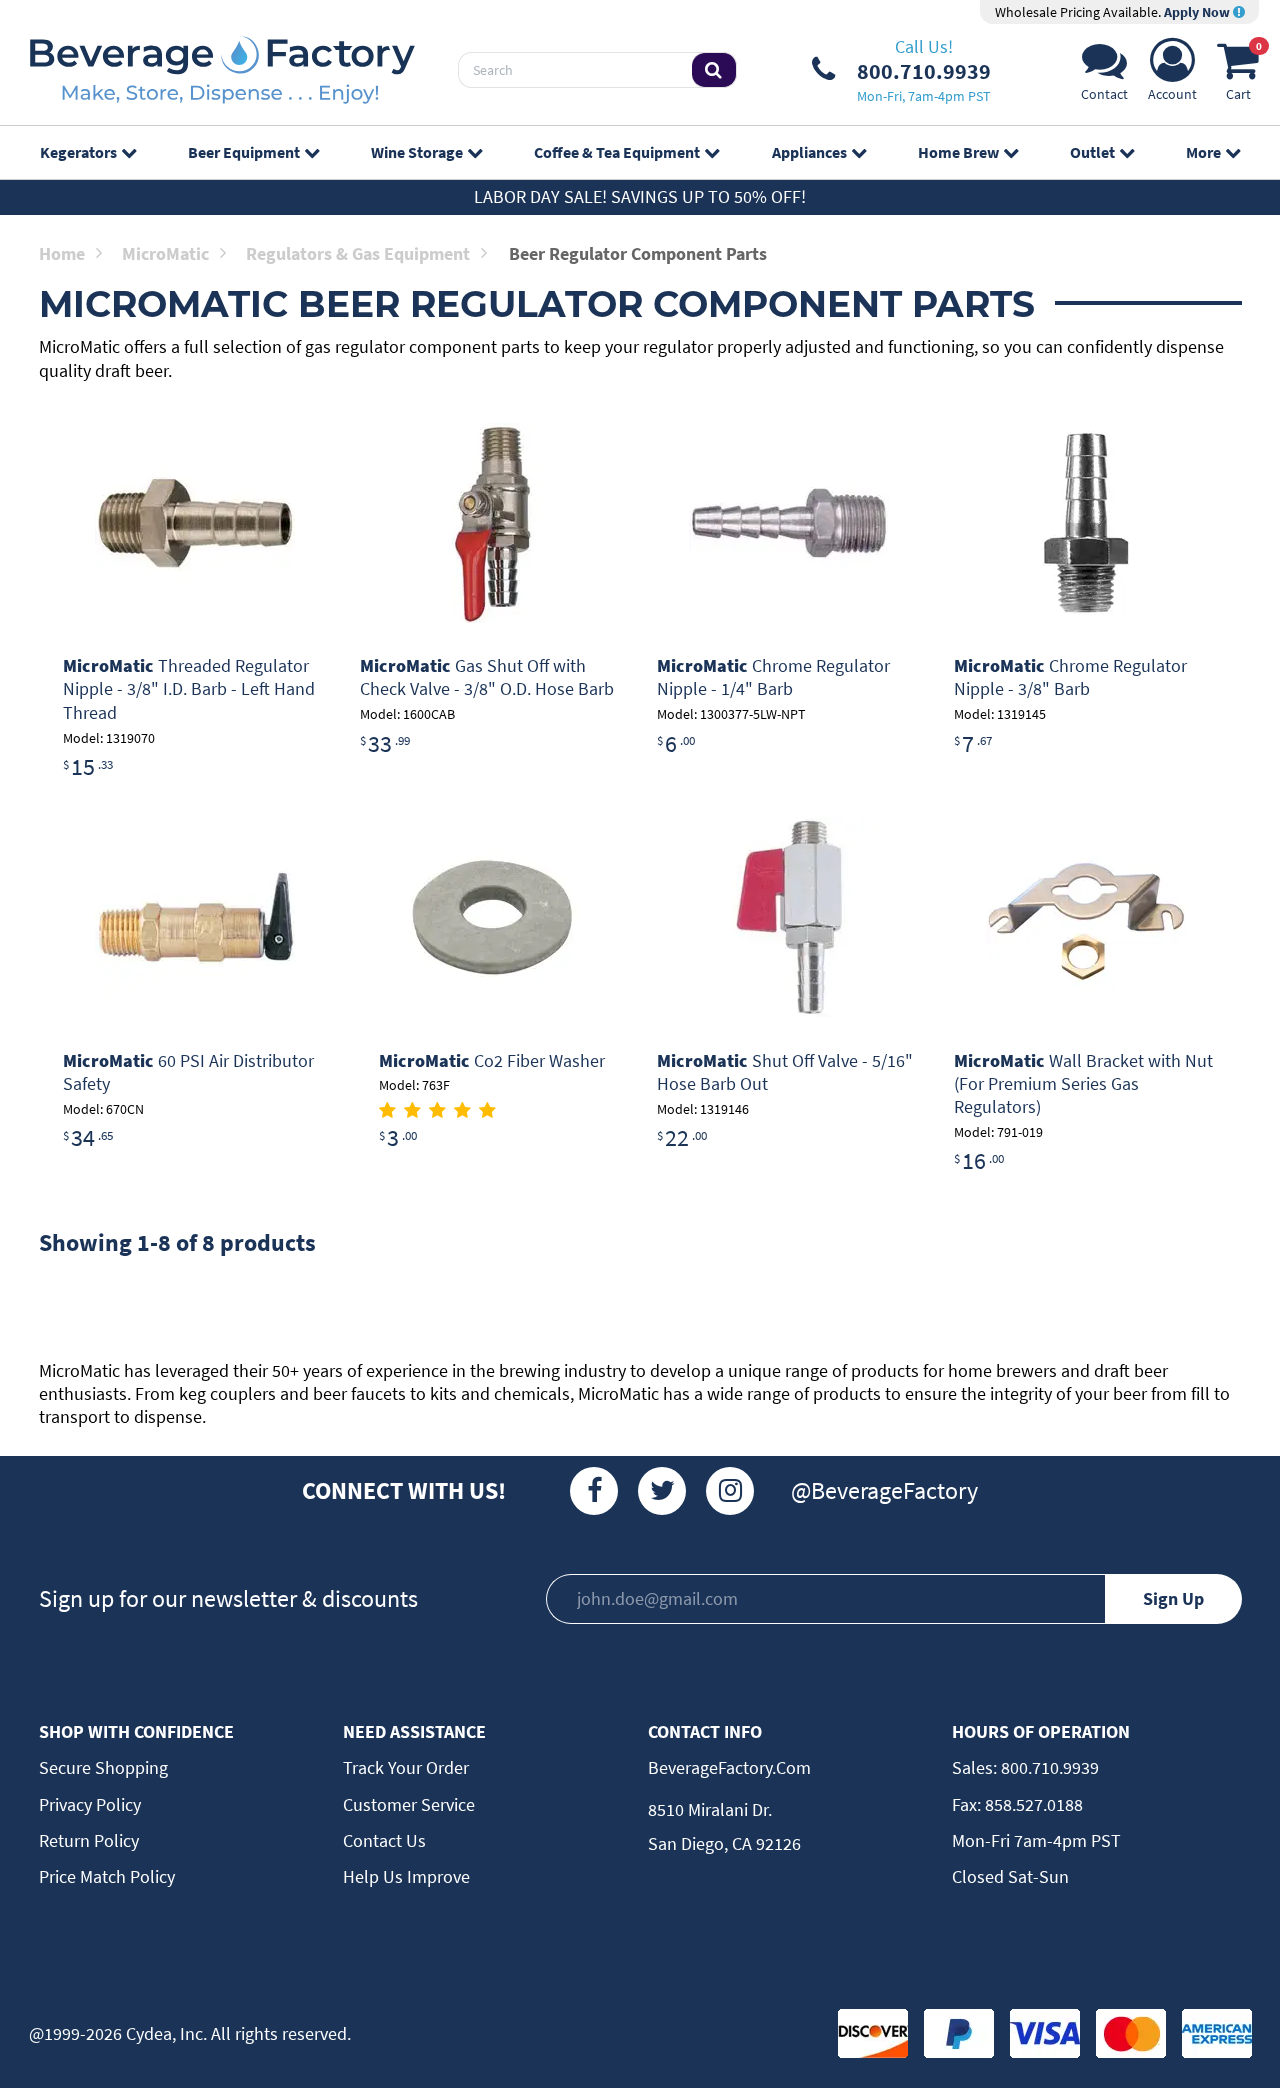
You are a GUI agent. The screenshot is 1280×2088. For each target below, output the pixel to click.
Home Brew (958, 152)
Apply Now (1198, 12)
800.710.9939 (1048, 1767)
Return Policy (89, 1840)
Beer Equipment (244, 152)
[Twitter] (662, 1491)
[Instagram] (730, 1491)
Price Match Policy (107, 1876)
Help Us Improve (406, 1876)
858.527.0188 (1032, 1804)
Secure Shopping (103, 1767)
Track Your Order (406, 1767)
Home (62, 253)
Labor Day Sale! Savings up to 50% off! (640, 196)
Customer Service (409, 1804)
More (1203, 152)
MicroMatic (165, 253)
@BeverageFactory (884, 1490)
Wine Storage (417, 152)
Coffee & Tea (617, 152)
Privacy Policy (90, 1804)
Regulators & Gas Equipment (358, 253)
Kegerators (78, 152)
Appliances (809, 152)
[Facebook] (594, 1491)
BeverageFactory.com (729, 1767)
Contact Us (384, 1840)
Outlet (1092, 152)
